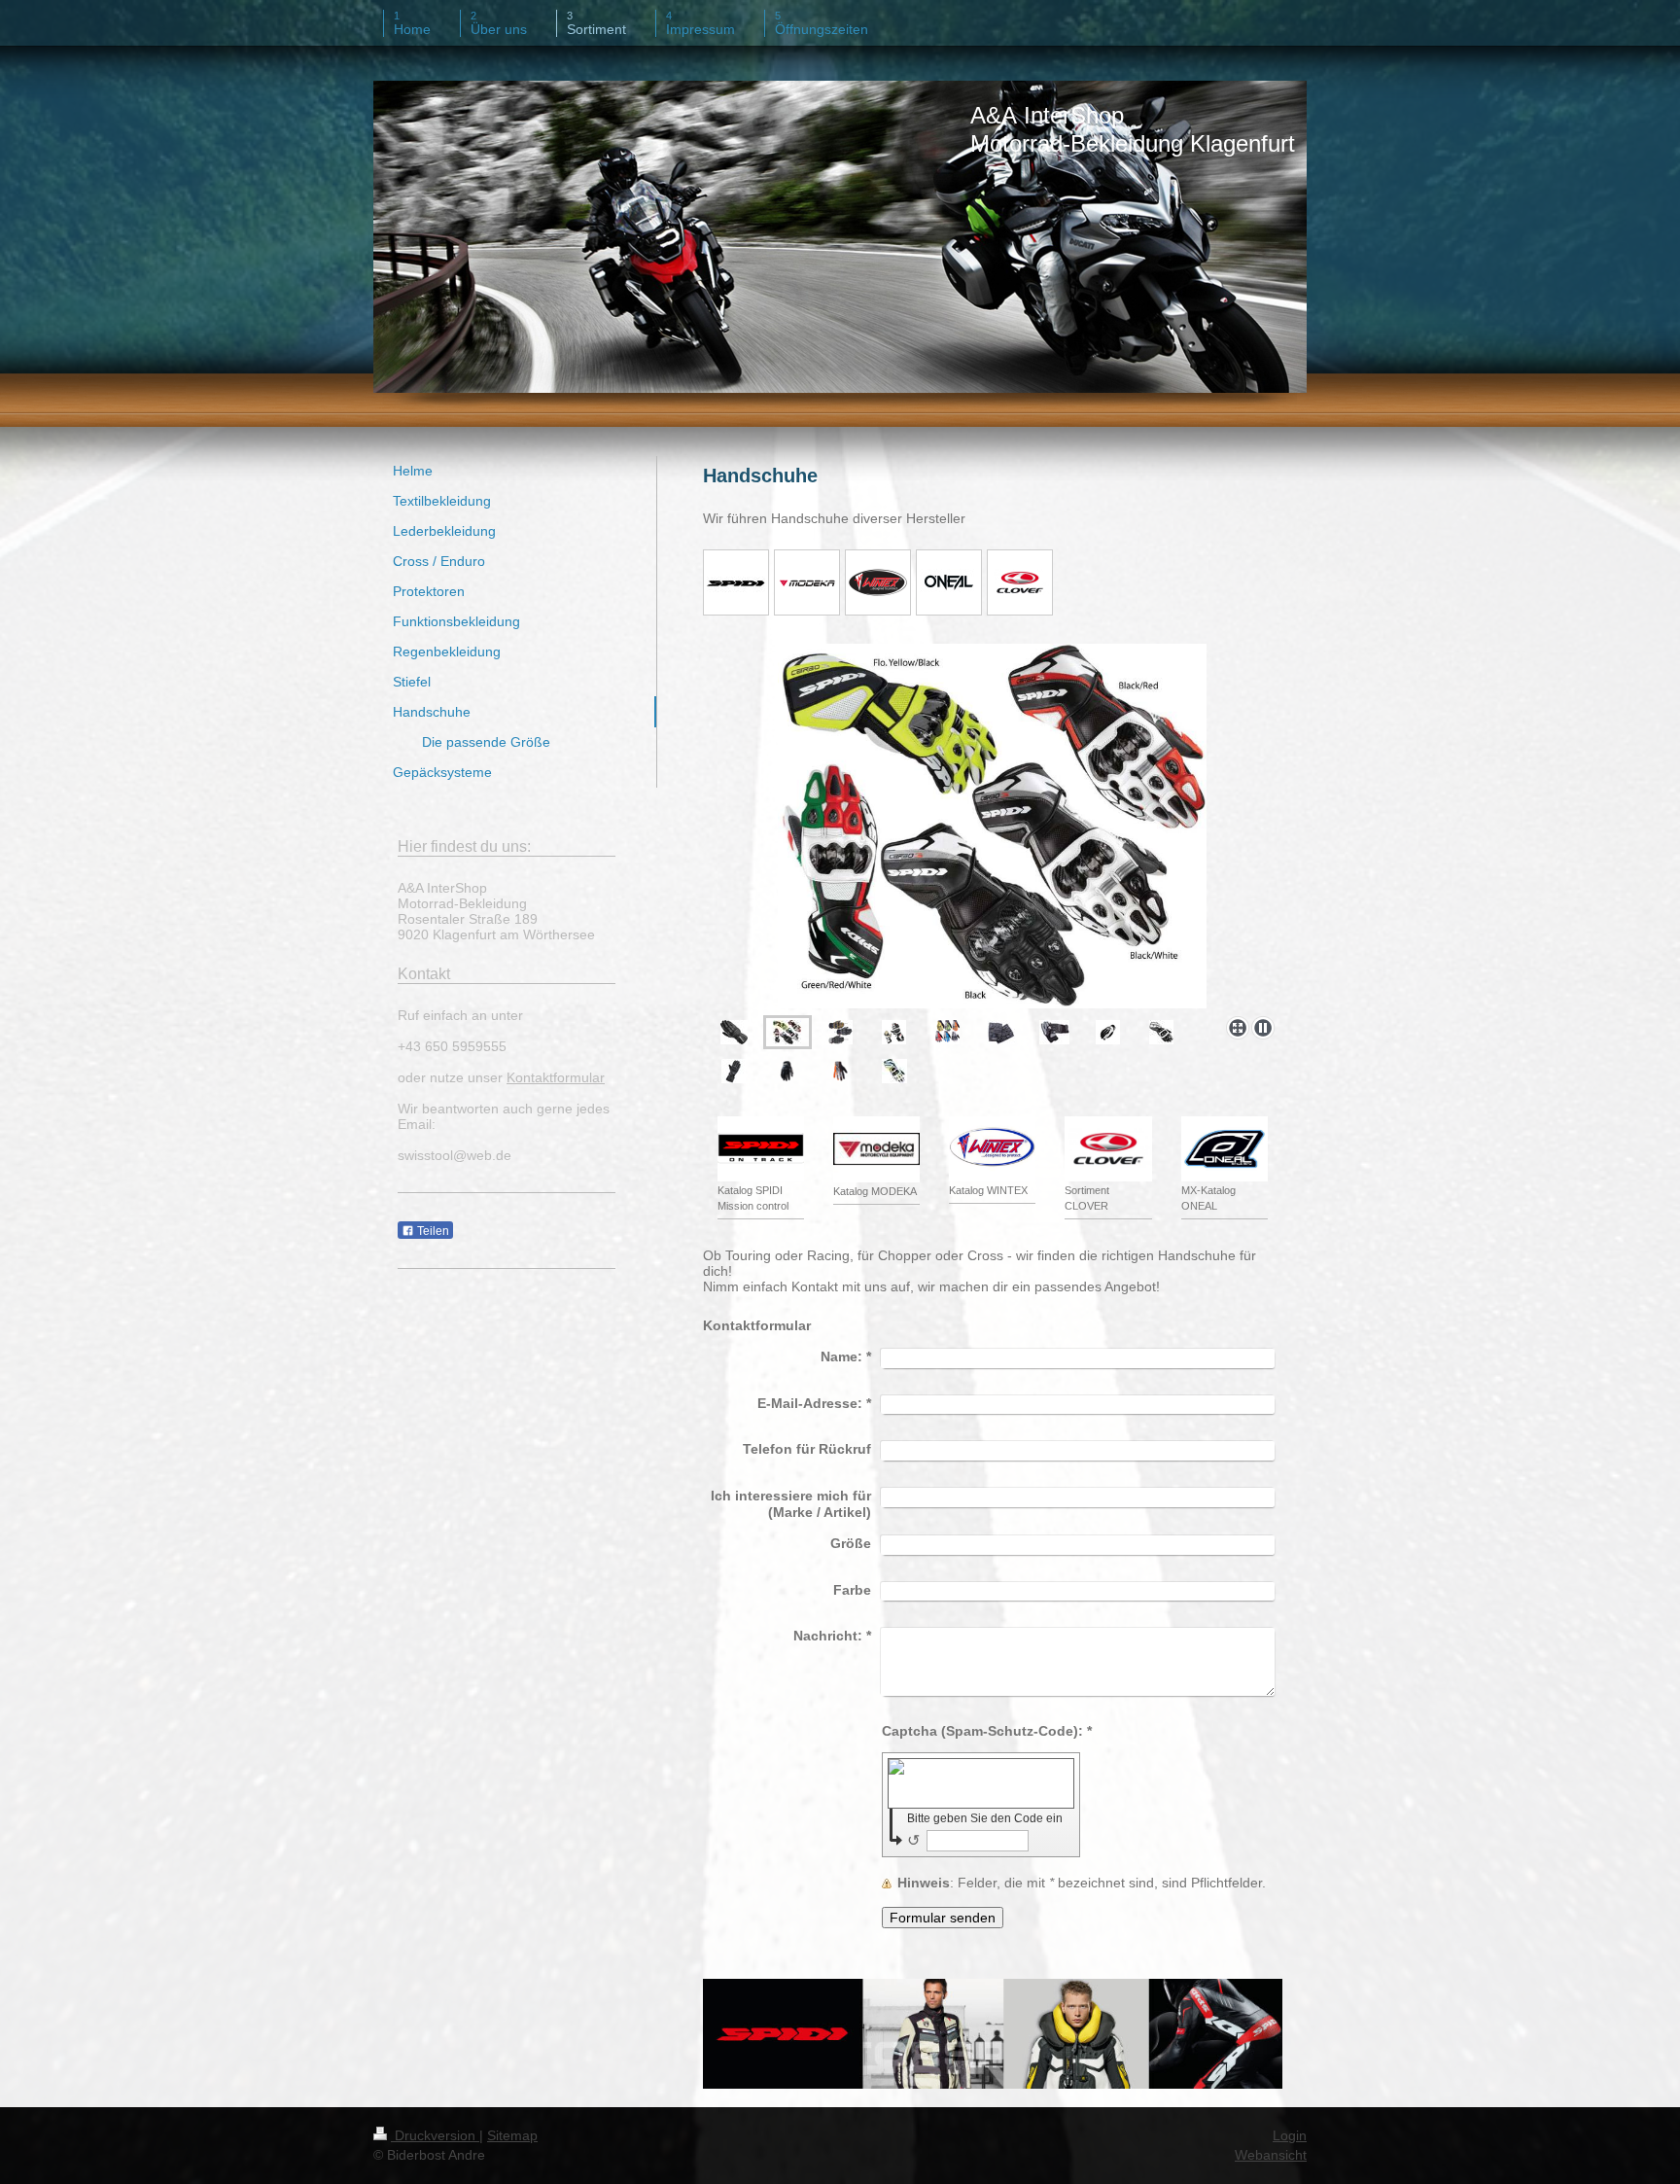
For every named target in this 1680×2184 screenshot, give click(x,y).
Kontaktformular (556, 1077)
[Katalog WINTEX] (992, 1149)
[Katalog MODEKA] (876, 1149)
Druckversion (435, 2135)
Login (1290, 2135)
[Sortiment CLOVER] (1108, 1149)
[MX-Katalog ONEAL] (1225, 1149)
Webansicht (1271, 2155)
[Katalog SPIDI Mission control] (761, 1149)
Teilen (432, 1231)
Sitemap (512, 2135)
